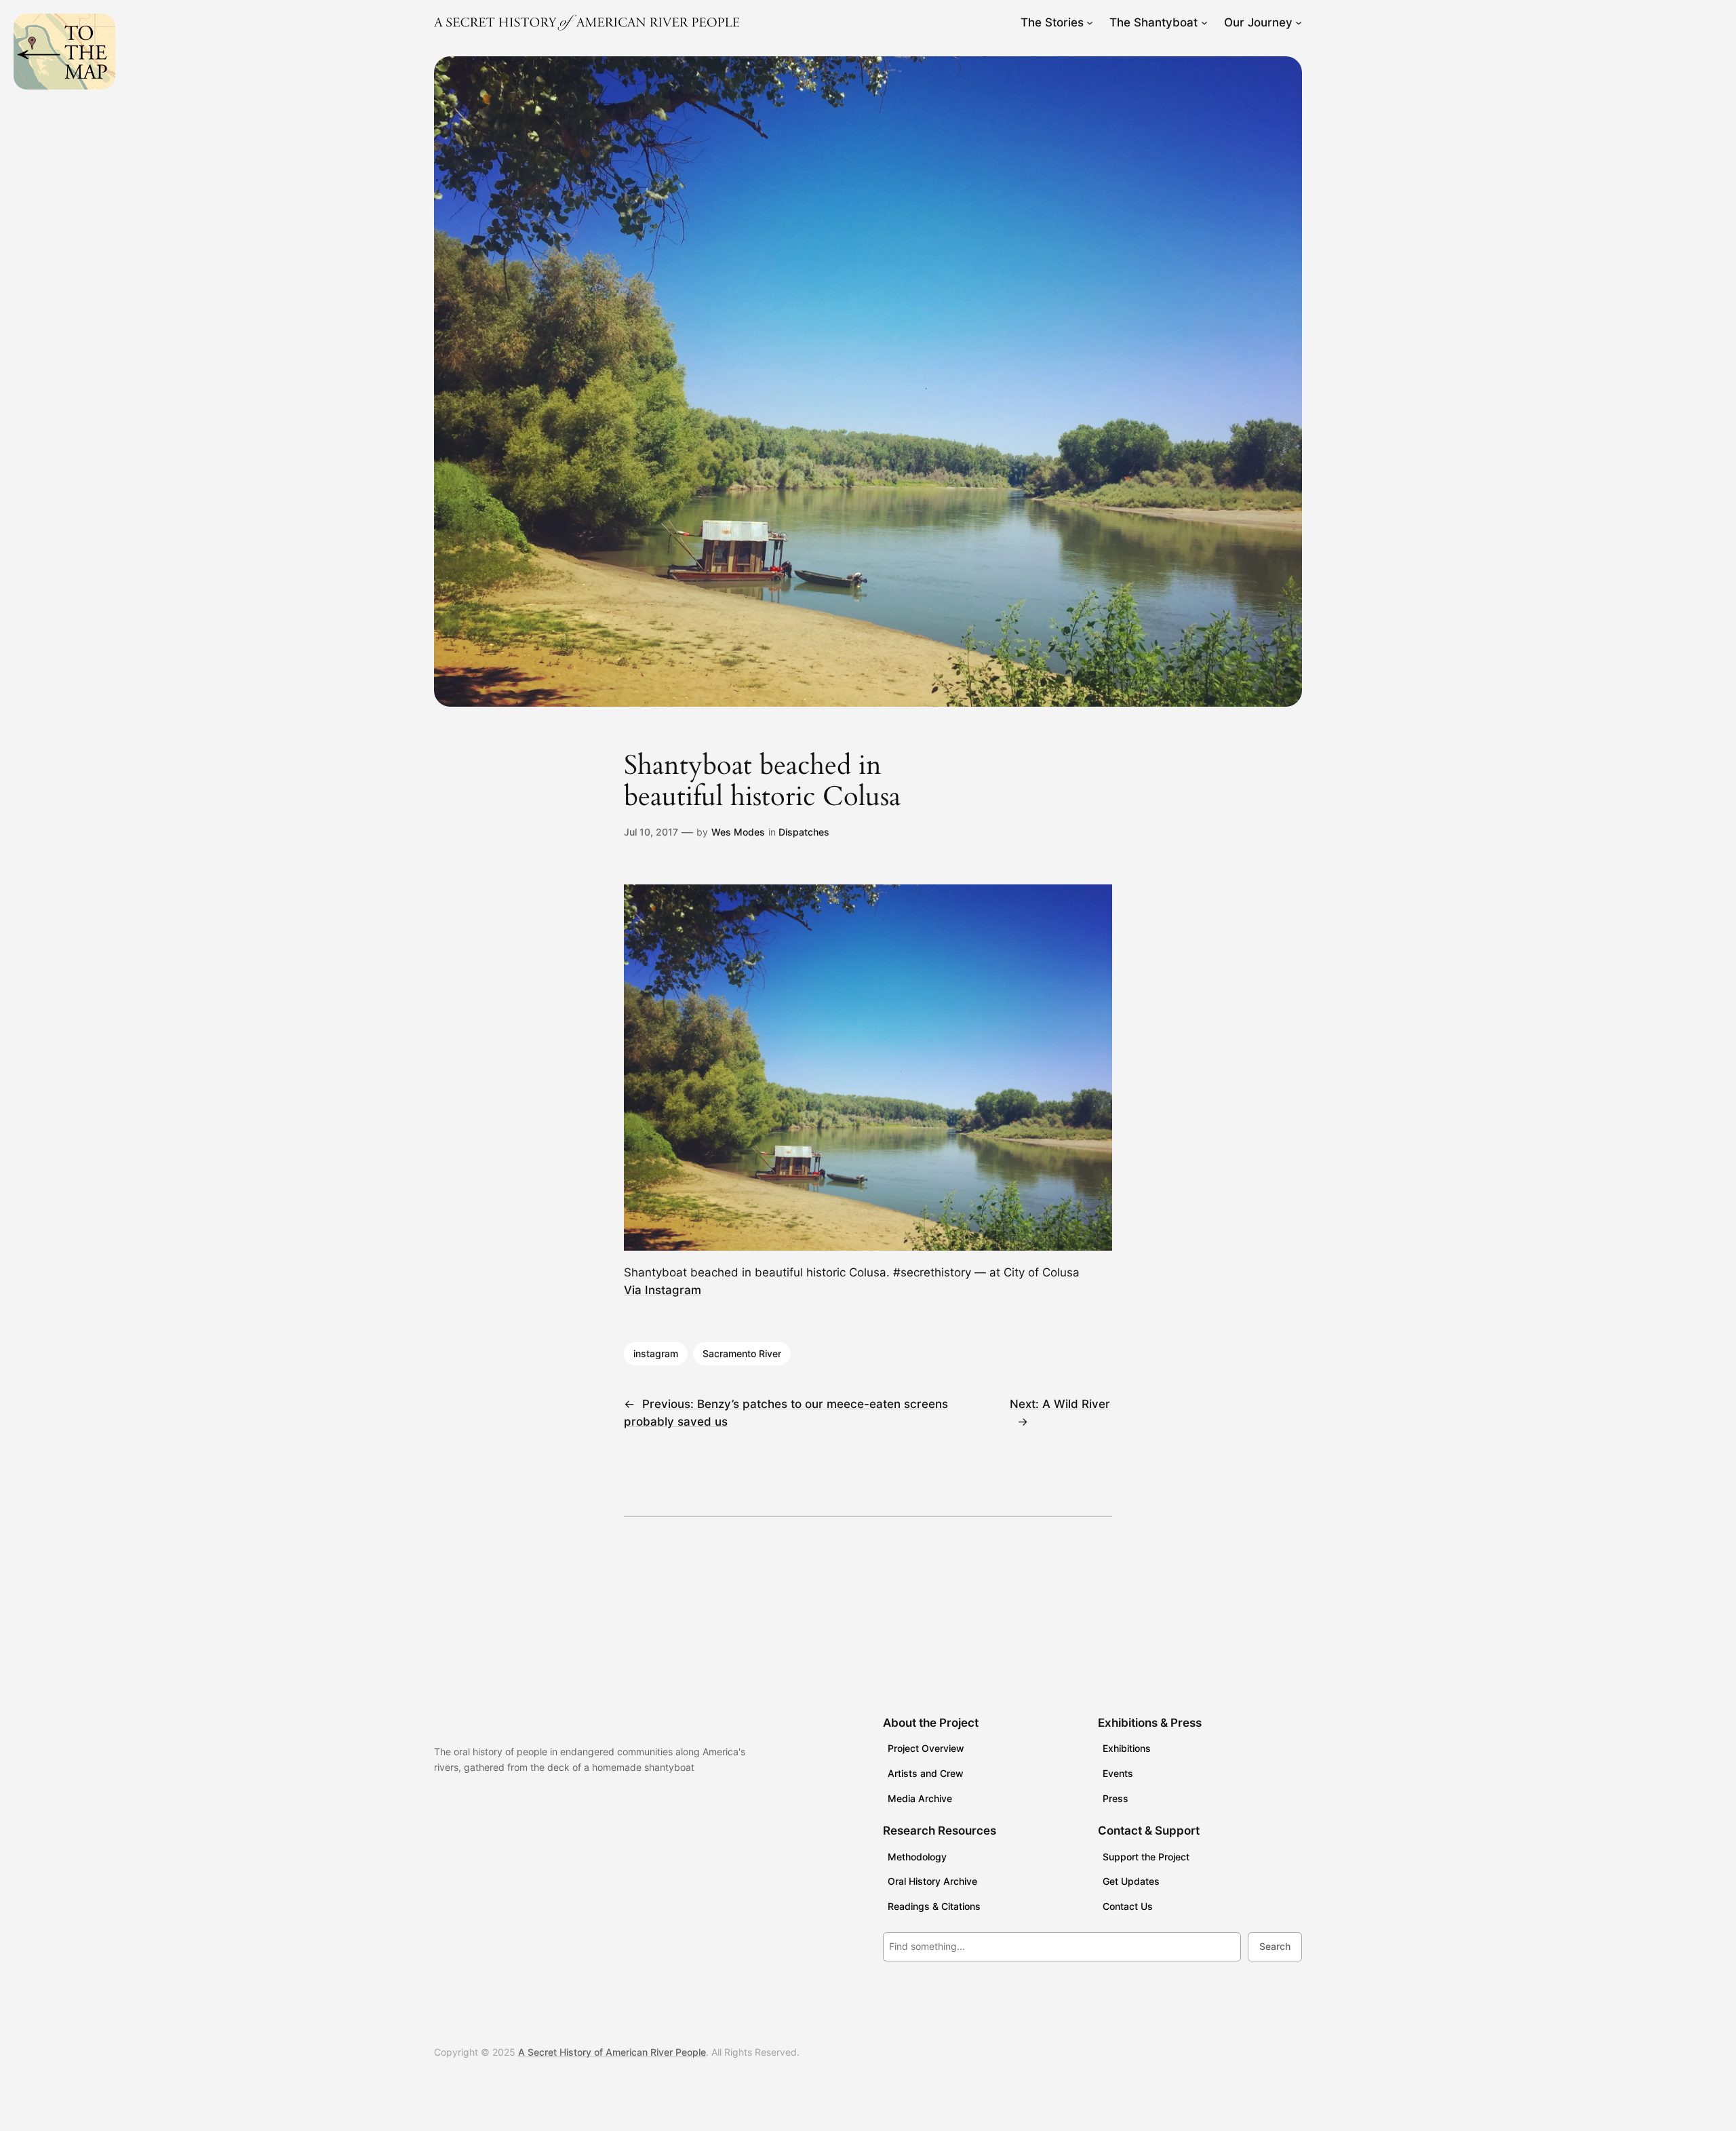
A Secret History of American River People (612, 2052)
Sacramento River (742, 1353)
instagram (656, 1353)
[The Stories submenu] (1090, 22)
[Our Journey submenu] (1299, 22)
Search (1275, 1946)
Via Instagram (663, 1290)
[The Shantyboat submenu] (1204, 22)
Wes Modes (738, 832)
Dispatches (804, 832)
